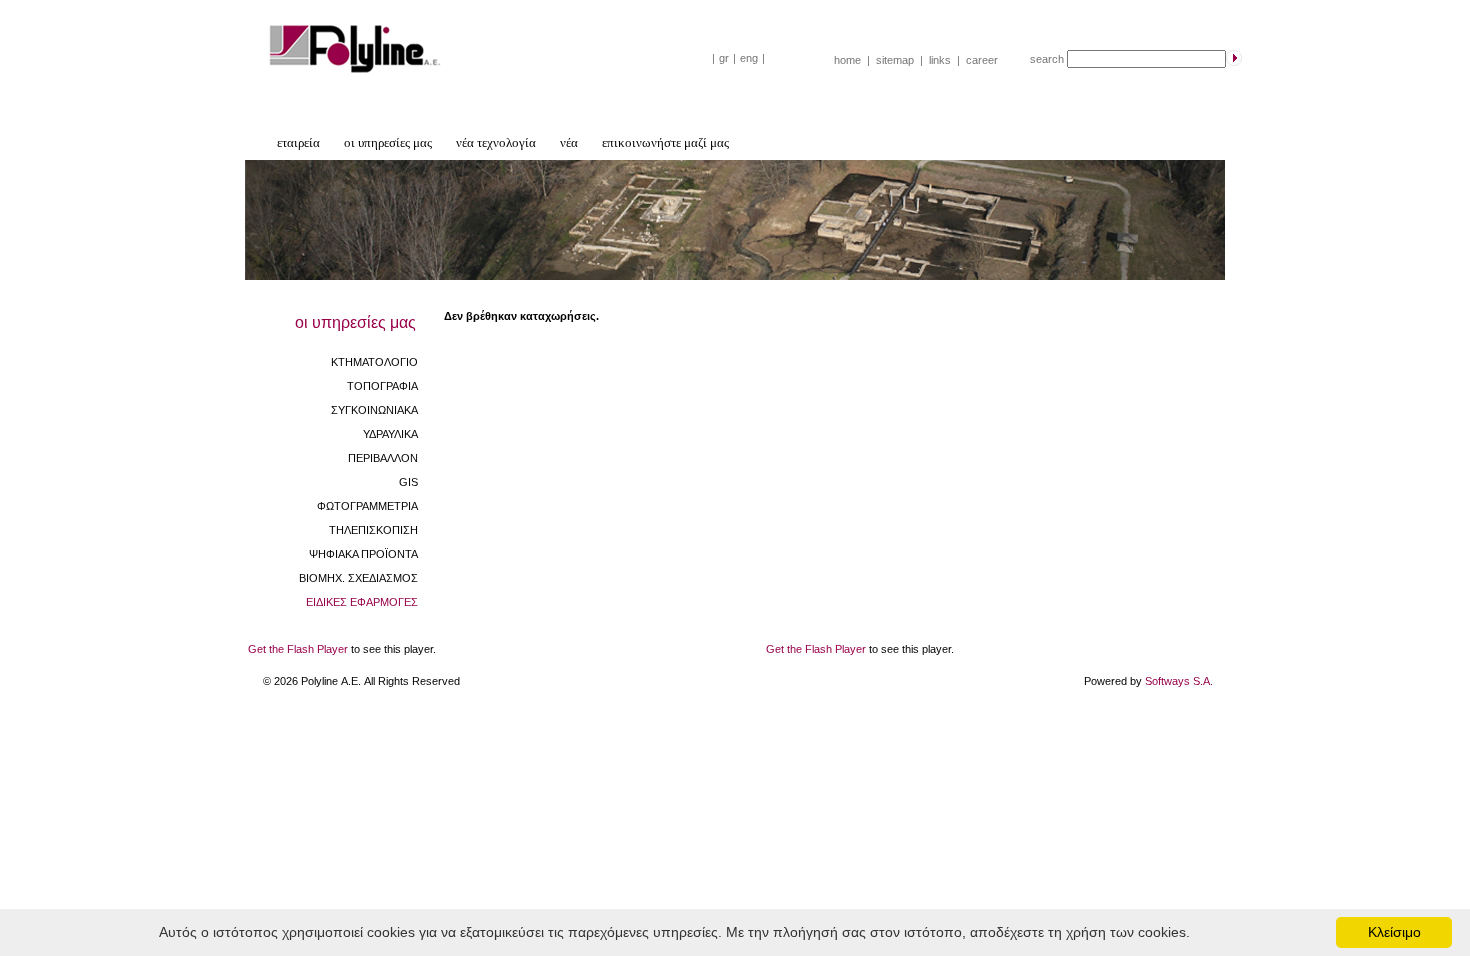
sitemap (895, 60)
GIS (408, 482)
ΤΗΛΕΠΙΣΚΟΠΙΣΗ (373, 530)
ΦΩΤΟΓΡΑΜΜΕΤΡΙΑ (367, 506)
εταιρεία (298, 142)
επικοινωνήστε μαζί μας (665, 142)
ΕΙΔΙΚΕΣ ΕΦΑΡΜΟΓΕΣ (362, 602)
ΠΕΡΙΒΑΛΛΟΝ (383, 458)
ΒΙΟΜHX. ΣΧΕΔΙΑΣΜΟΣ (358, 578)
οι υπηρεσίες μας (388, 142)
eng (749, 58)
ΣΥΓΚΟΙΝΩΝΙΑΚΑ (374, 410)
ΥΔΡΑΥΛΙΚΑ (390, 434)
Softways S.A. (1179, 681)
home (847, 60)
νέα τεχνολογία (496, 142)
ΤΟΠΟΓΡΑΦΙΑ (382, 386)
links (940, 60)
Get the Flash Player (298, 649)
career (982, 60)
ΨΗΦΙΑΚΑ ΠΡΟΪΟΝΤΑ (363, 554)
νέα (569, 142)
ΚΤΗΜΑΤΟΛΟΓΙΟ (374, 362)
